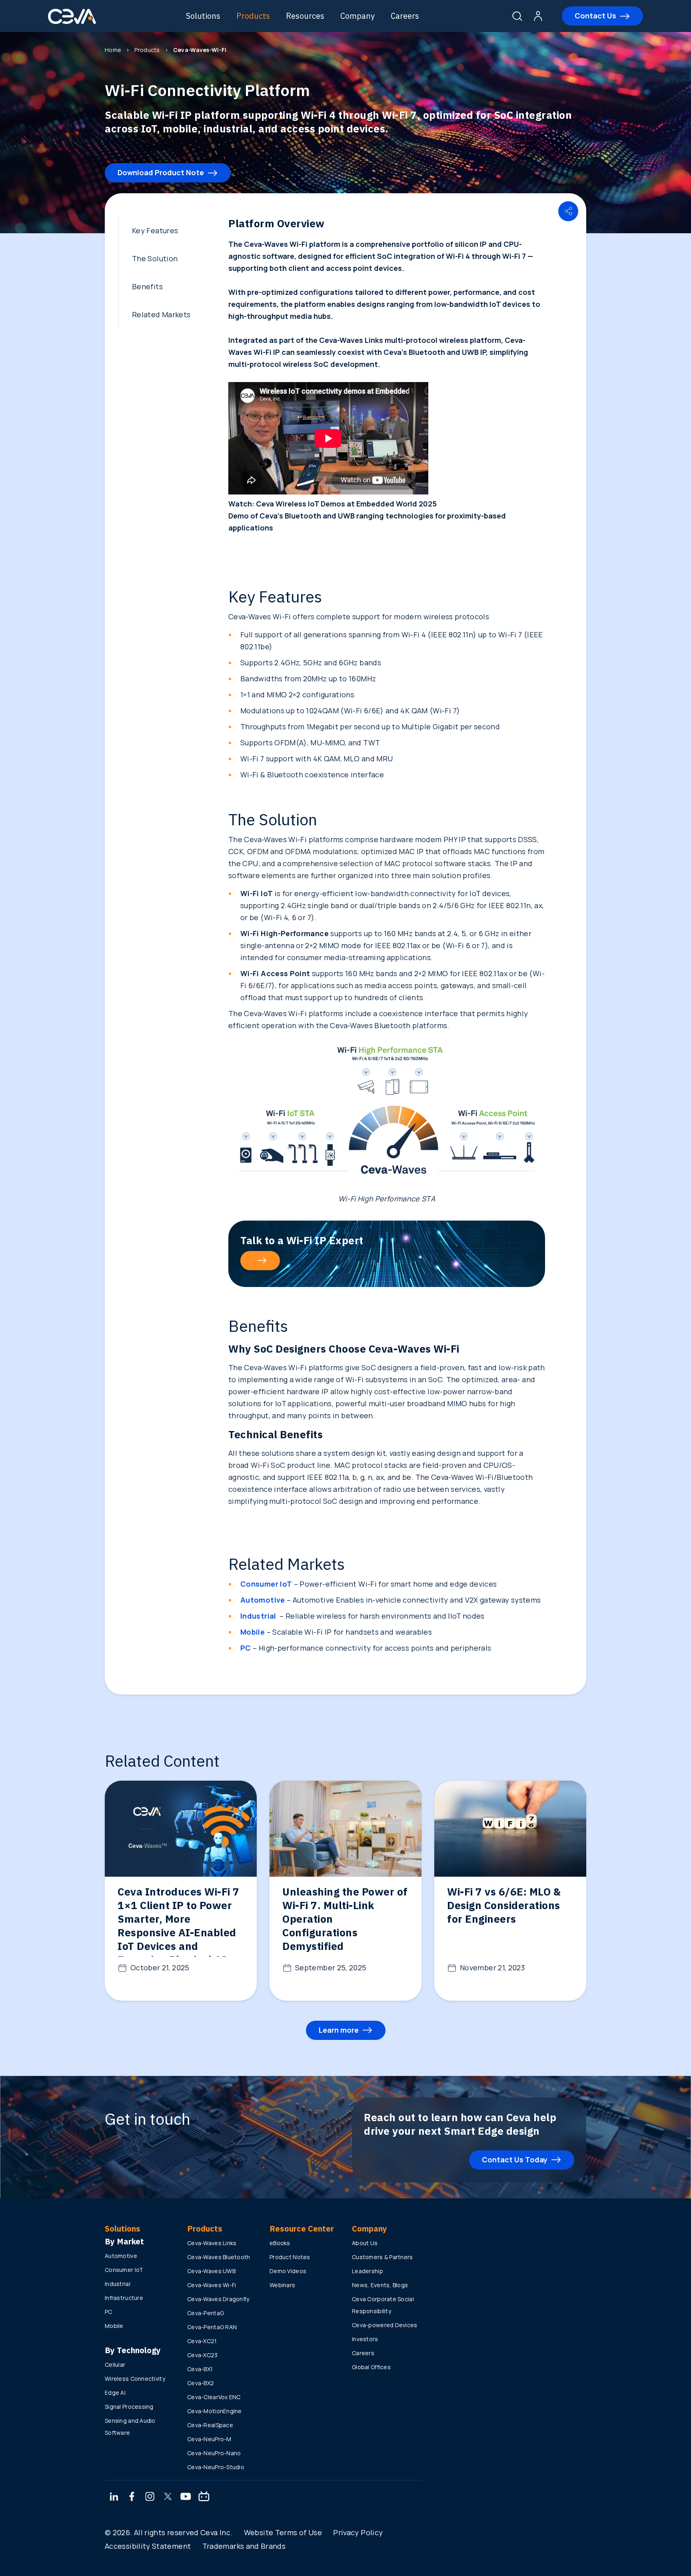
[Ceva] (72, 23)
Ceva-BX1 (200, 2369)
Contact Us (595, 16)
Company (357, 16)
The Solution (155, 258)
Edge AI (115, 2393)
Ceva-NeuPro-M (209, 2439)
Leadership (367, 2271)
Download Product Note (161, 172)
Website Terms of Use (283, 2532)
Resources (305, 16)
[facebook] (132, 2497)
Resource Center (302, 2229)
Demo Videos (288, 2271)
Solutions (203, 16)
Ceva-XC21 (202, 2341)
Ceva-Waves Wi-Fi (212, 2285)
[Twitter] (168, 2497)
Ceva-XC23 (203, 2355)
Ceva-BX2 (201, 2383)
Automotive (121, 2256)
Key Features (155, 230)
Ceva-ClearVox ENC (214, 2397)
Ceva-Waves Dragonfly (218, 2299)
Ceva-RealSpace (210, 2425)
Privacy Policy (358, 2532)
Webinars (282, 2285)
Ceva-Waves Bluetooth (219, 2257)
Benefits (147, 286)
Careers (405, 16)
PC (109, 2312)
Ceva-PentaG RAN (212, 2327)
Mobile (114, 2326)
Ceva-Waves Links (212, 2243)
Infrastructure (124, 2298)
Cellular (115, 2365)
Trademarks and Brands (244, 2546)
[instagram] (150, 2497)
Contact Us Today (515, 2160)
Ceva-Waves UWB (211, 2271)
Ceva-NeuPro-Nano (214, 2453)
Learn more (339, 2030)
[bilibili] (204, 2497)
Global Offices (371, 2367)
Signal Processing (129, 2407)
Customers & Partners (382, 2257)
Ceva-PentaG (206, 2313)
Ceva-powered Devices (385, 2325)
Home (113, 50)
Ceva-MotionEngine (215, 2411)
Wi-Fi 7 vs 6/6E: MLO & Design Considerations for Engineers (504, 1905)
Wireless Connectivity (135, 2379)
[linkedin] (114, 2497)
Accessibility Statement (148, 2546)
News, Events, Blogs (380, 2285)
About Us (365, 2243)
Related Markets (161, 314)
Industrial (118, 2284)
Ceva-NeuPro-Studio (216, 2467)
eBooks (280, 2243)
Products (253, 16)
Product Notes (290, 2257)
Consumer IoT (124, 2270)
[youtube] (186, 2497)
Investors (365, 2339)
